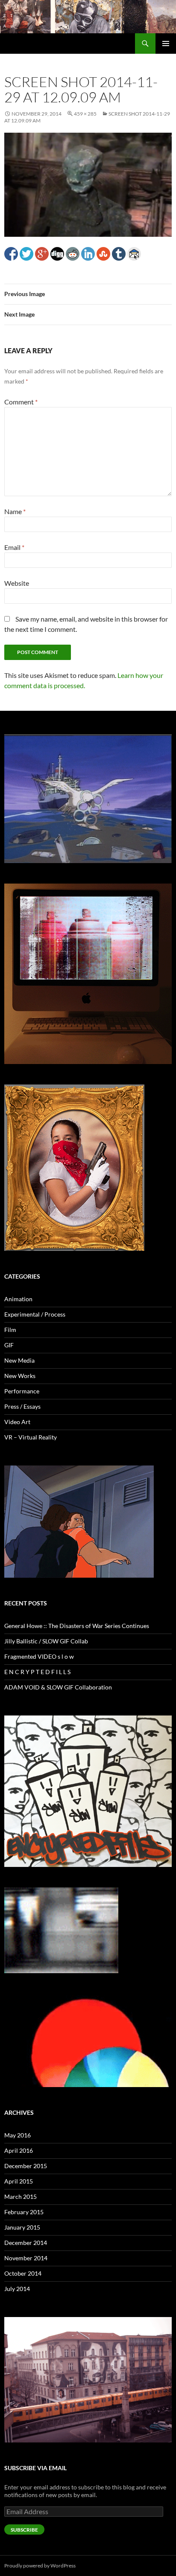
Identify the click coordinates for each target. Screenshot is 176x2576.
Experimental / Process (35, 1314)
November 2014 (26, 2258)
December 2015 (26, 2166)
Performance (22, 1391)
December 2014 (26, 2243)
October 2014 (23, 2273)
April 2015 (19, 2181)
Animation (18, 1299)
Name (15, 511)
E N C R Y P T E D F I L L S (37, 1672)
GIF (9, 1345)
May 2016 (18, 2135)
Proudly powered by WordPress (40, 2566)
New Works (20, 1376)
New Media (19, 1360)
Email (14, 547)
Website (17, 583)
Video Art (17, 1422)
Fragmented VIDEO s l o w (39, 1656)
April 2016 (19, 2150)
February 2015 (24, 2212)
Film (10, 1330)
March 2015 (21, 2197)
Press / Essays (22, 1406)
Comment (21, 402)
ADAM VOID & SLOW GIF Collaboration (58, 1687)
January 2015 (22, 2227)
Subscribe (24, 2530)
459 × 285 (85, 114)
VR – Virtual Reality (31, 1437)
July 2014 (17, 2289)
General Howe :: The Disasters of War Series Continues (77, 1626)
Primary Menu (166, 44)
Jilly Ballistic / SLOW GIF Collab (46, 1641)
